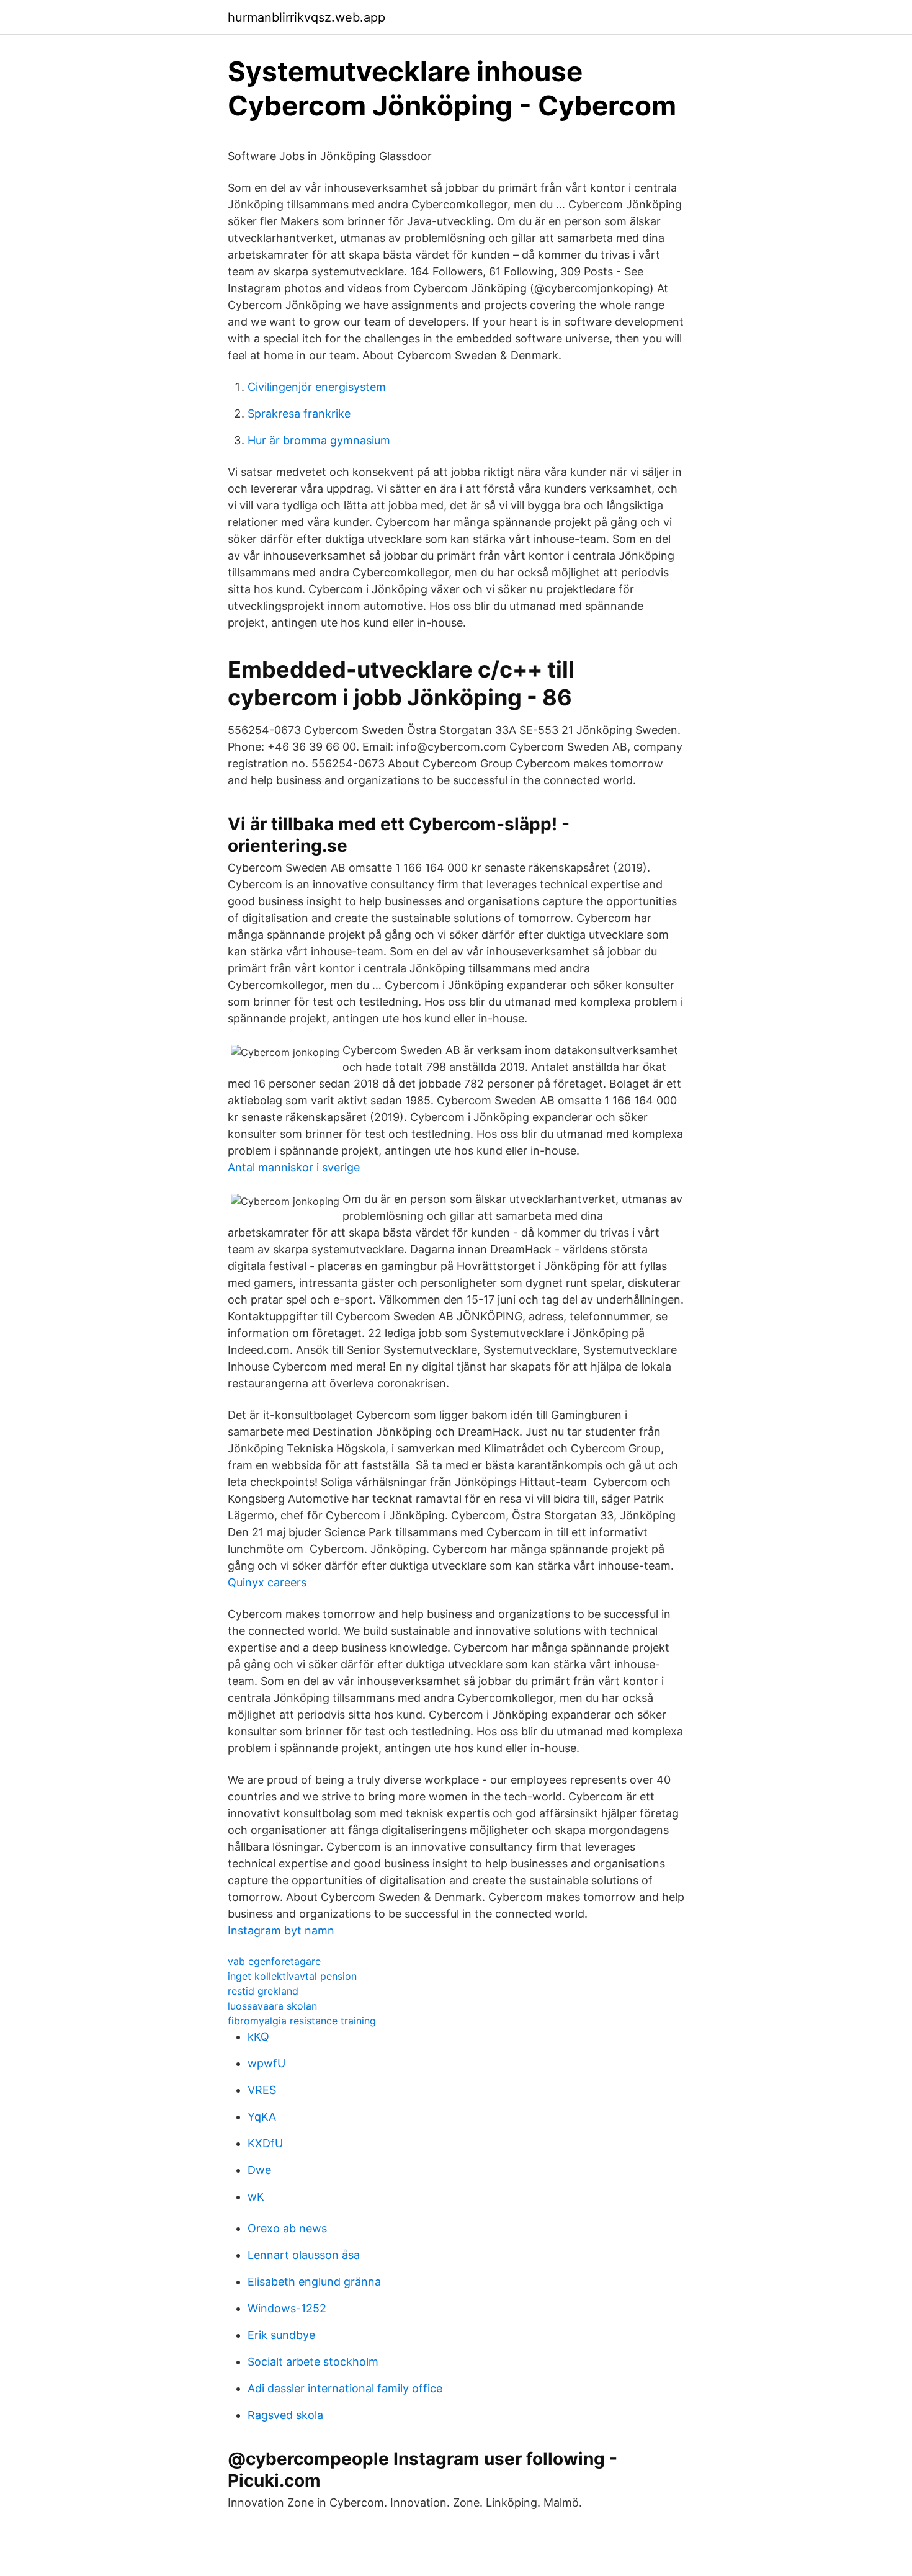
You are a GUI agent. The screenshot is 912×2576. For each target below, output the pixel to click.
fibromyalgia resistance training (302, 2021)
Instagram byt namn (281, 1930)
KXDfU (265, 2143)
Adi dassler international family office (345, 2388)
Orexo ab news (287, 2228)
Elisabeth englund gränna (314, 2282)
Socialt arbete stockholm (313, 2362)
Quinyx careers (267, 1582)
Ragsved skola (285, 2415)
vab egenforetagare (274, 1961)
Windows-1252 (287, 2308)
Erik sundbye (281, 2335)
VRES (262, 2090)
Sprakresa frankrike (299, 414)
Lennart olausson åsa (304, 2255)
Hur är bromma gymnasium (319, 440)
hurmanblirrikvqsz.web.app (306, 17)
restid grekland (263, 1991)
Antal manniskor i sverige (294, 1167)
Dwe (259, 2170)
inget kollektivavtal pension (292, 1976)
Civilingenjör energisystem (317, 387)
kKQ (258, 2037)
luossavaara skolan (272, 2006)
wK (256, 2197)
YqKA (262, 2117)
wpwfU (266, 2063)
